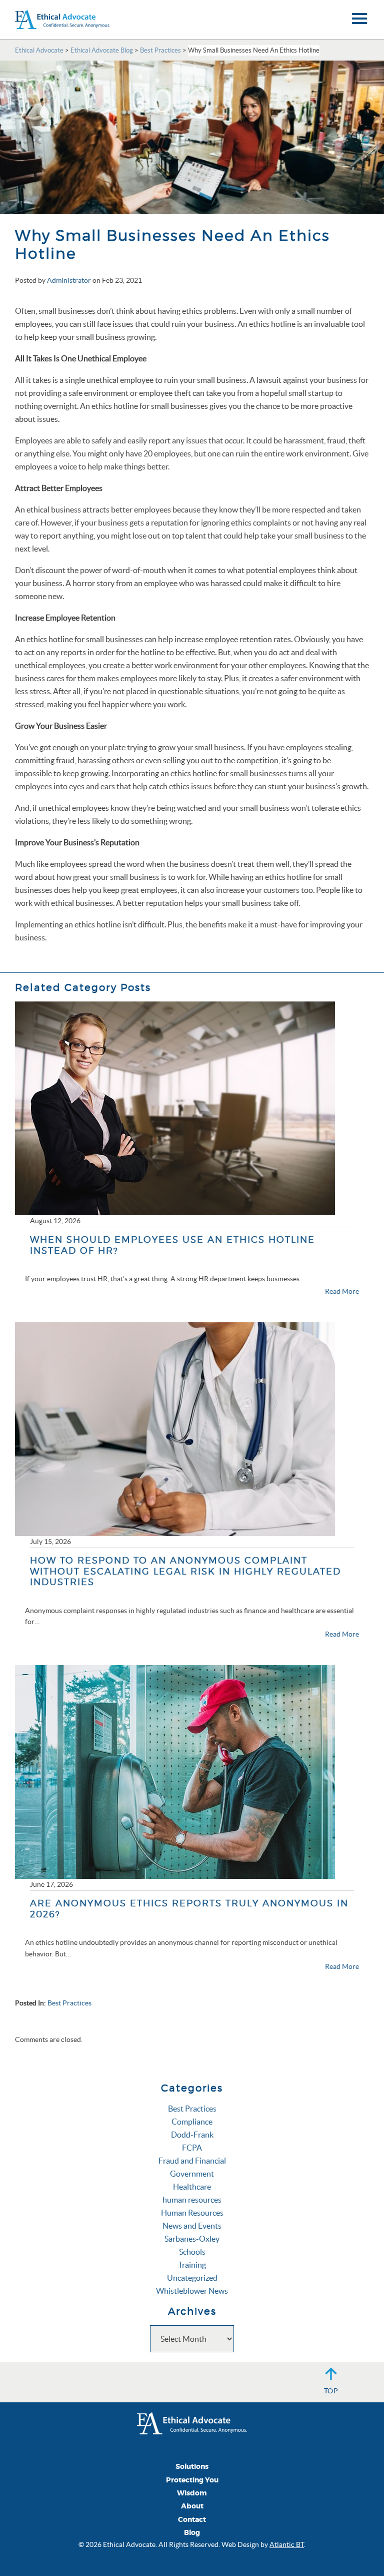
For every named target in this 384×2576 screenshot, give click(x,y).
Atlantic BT (287, 2544)
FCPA (192, 2148)
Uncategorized (192, 2278)
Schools (192, 2252)
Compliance (192, 2122)
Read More (342, 1291)
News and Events (192, 2226)
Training (192, 2265)
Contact (192, 2520)
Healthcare (192, 2187)
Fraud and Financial (192, 2161)
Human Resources (192, 2213)
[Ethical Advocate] (192, 2422)
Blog (192, 2533)
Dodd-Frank (192, 2135)
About (192, 2506)
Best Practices (69, 2003)
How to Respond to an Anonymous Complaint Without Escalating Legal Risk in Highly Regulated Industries (185, 1571)
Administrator (69, 280)
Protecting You (192, 2480)
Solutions (192, 2467)
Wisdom (192, 2493)
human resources (192, 2200)
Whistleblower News (192, 2291)
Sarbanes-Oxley (192, 2239)
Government (192, 2174)
